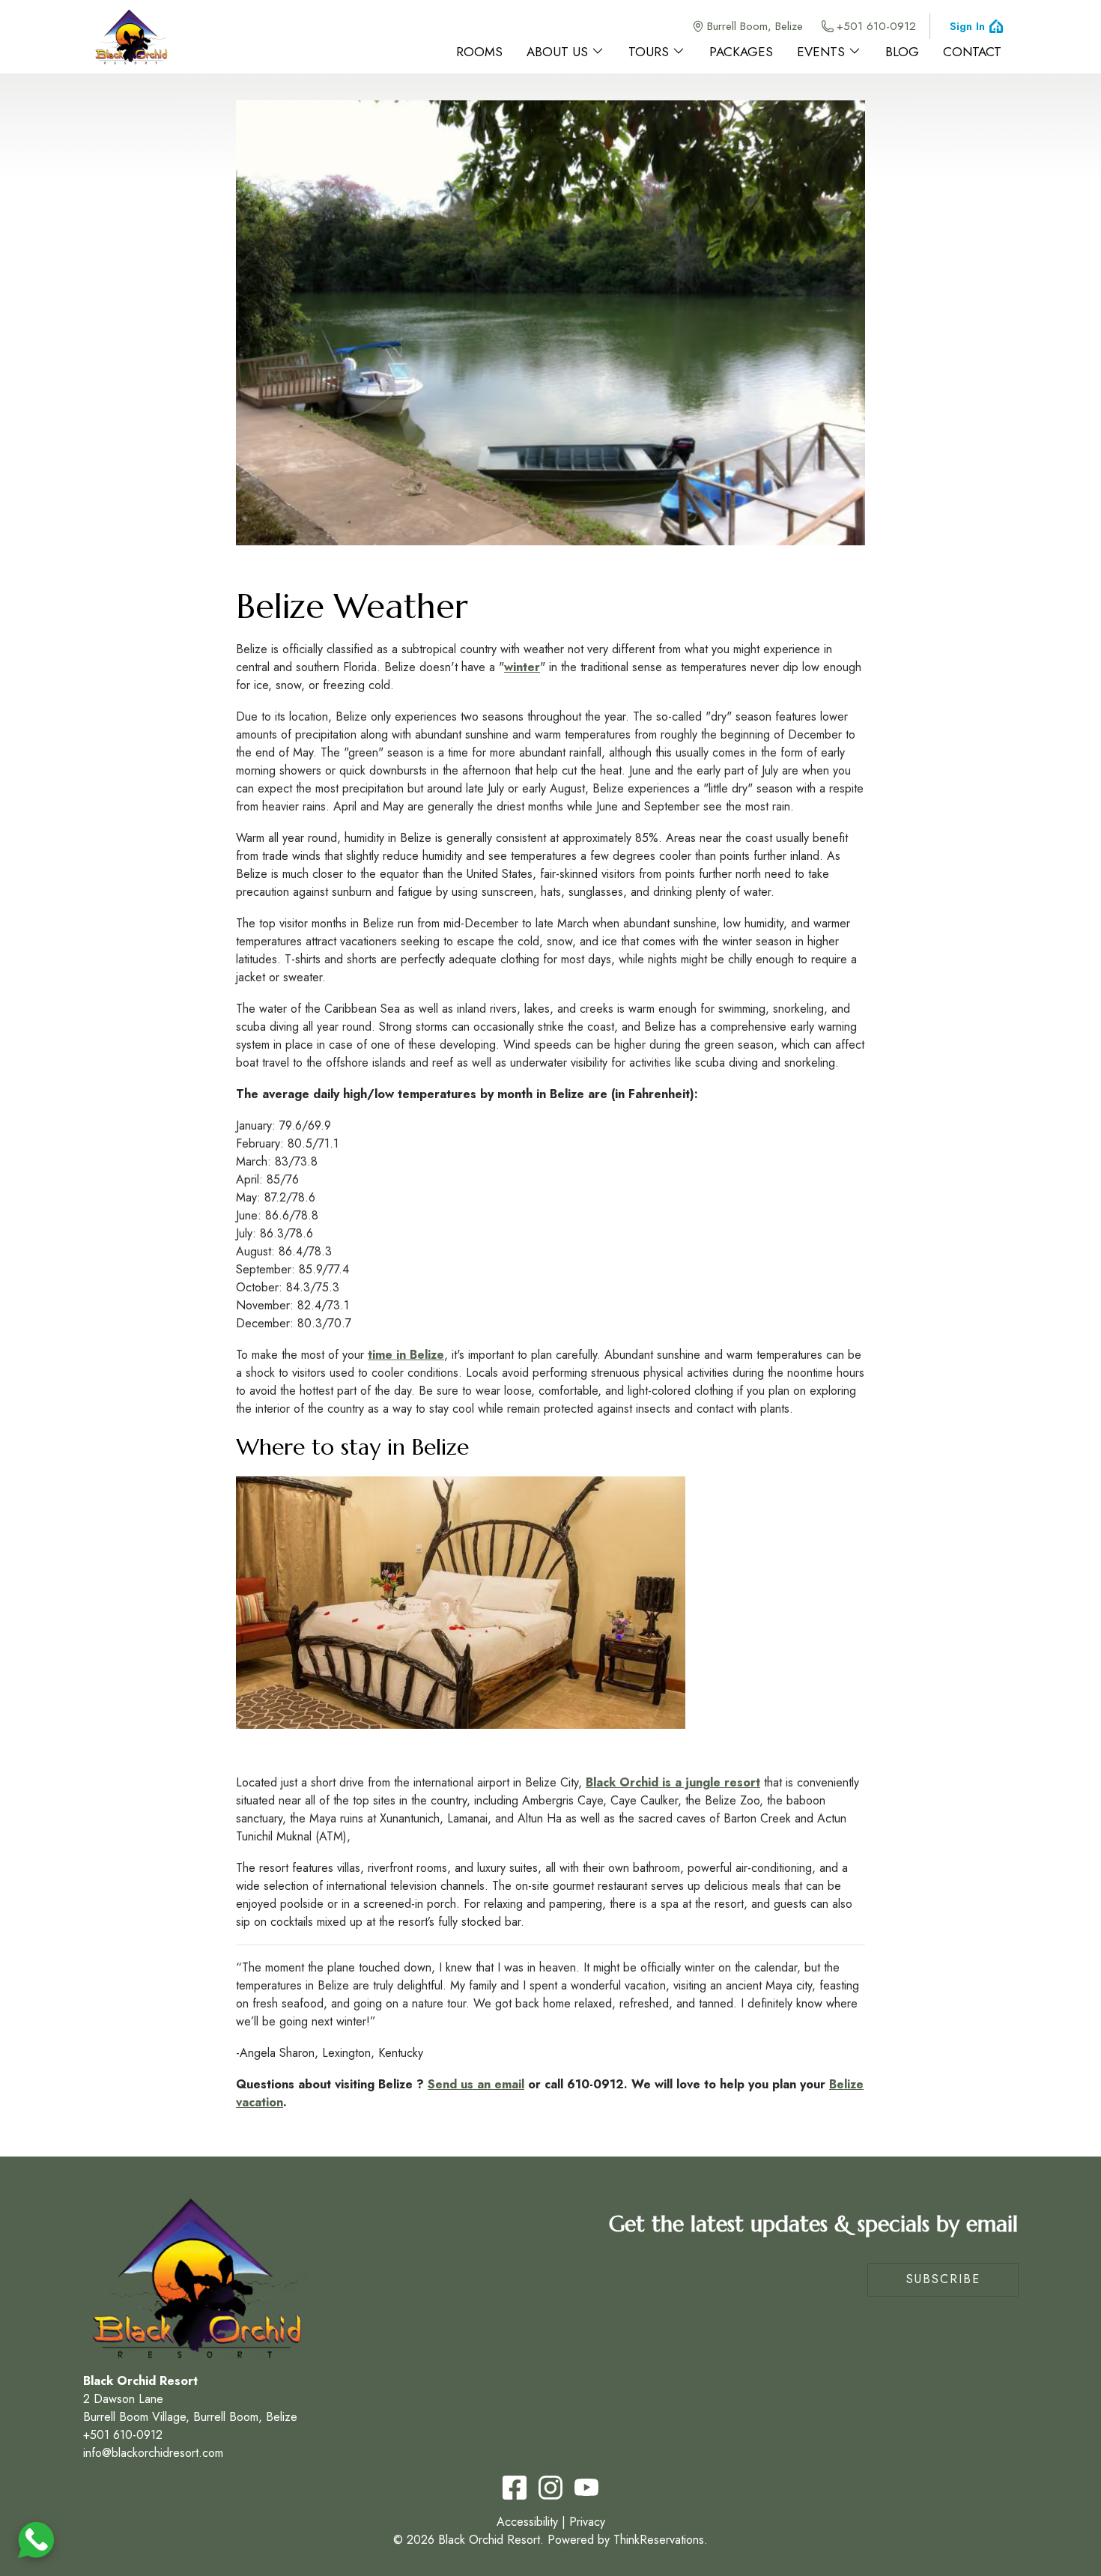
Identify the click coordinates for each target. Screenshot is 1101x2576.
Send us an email (476, 2084)
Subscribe (943, 2279)
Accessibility (527, 2522)
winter (522, 667)
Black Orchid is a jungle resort (673, 1782)
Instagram (550, 2488)
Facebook (515, 2488)
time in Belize (406, 1355)
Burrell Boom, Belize (755, 26)
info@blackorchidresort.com (153, 2453)
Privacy (587, 2522)
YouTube (586, 2488)
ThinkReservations (659, 2540)
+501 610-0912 (876, 26)
